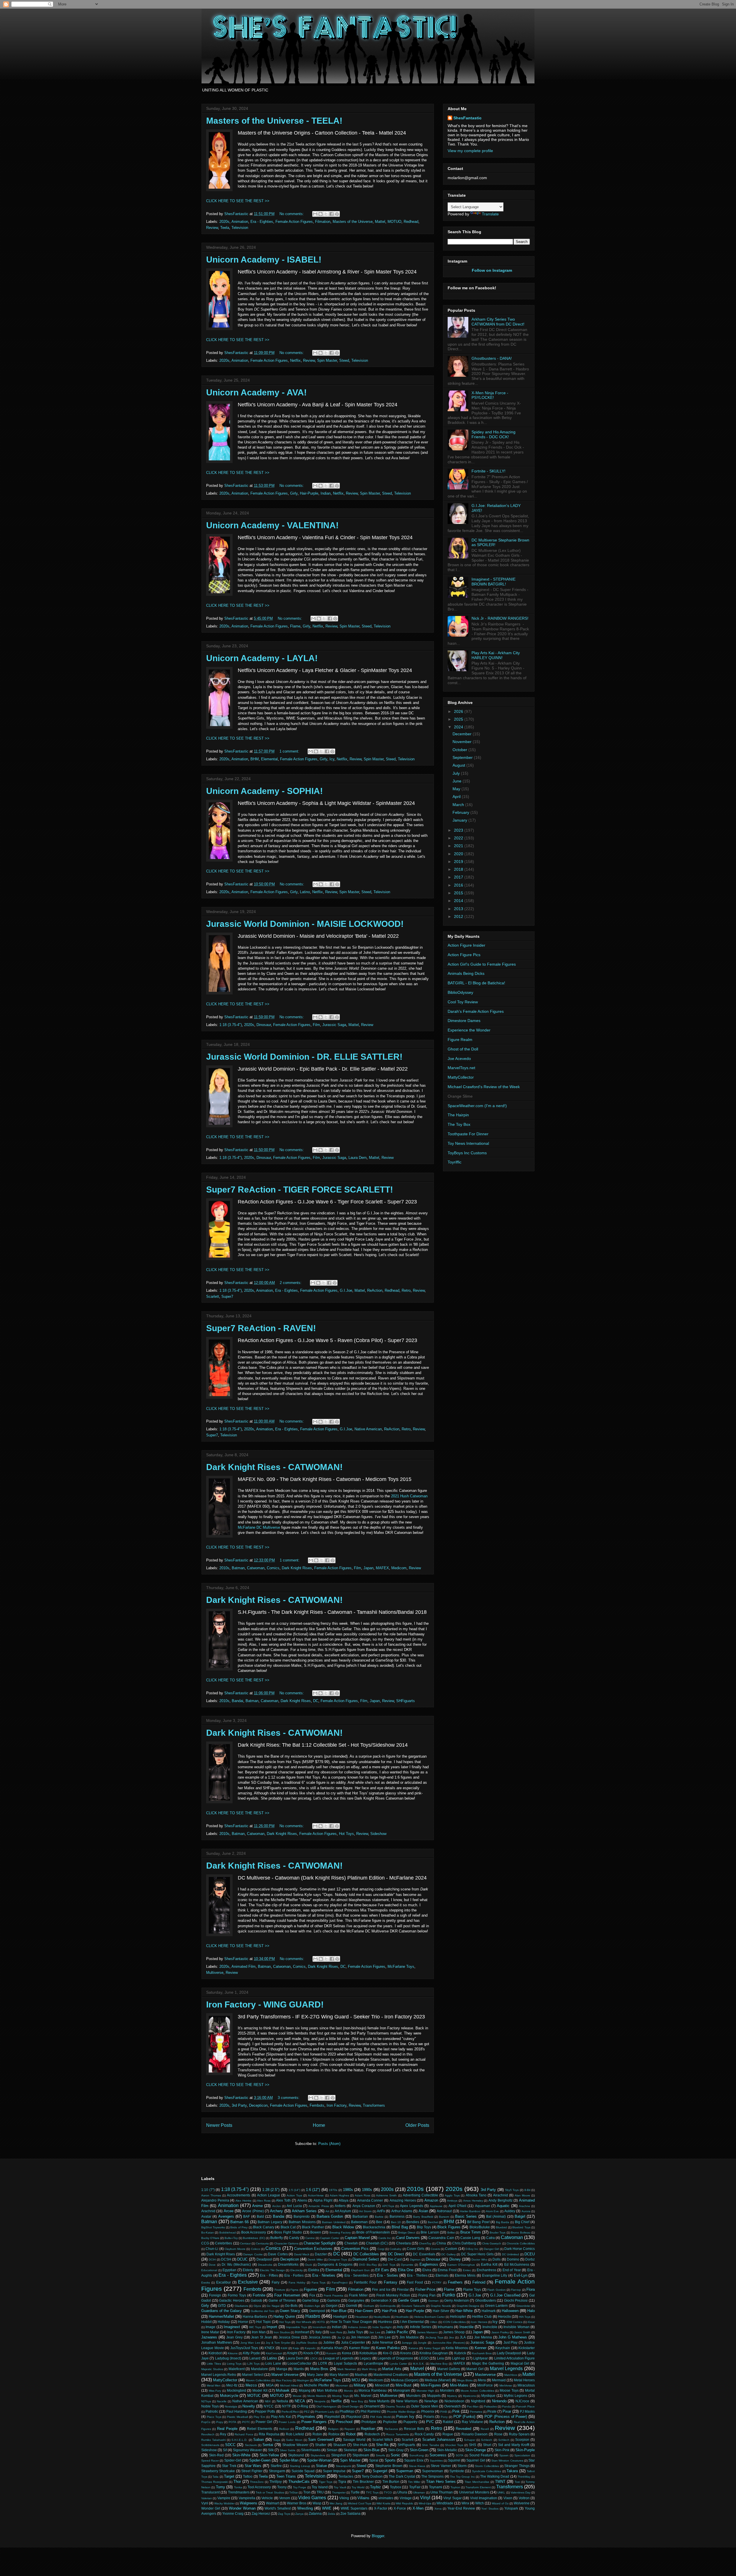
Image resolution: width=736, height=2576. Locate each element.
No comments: (292, 214)
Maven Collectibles (258, 2380)
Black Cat (288, 2227)
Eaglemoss (429, 2264)
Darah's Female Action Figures (476, 1011)
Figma (294, 2290)
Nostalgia (231, 2406)
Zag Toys (284, 2514)
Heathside (402, 2317)
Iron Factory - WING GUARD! (265, 2004)
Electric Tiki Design (272, 2270)
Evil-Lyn (521, 2275)
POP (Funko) (464, 2417)
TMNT (500, 2482)
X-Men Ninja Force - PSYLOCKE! (490, 395)
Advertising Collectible (420, 2195)
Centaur (245, 2243)
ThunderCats (299, 2482)
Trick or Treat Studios (270, 2492)
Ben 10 (396, 2222)
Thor (237, 2482)
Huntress (385, 2322)
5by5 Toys (512, 2190)
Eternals (442, 2275)
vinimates (386, 2498)
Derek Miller (315, 2260)
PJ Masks (527, 2411)
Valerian (207, 2498)
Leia (440, 2358)
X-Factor (381, 2508)
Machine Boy (439, 2364)
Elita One (406, 2270)
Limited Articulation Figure (515, 2358)
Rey (223, 2434)
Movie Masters (317, 2396)
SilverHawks (311, 2450)
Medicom (399, 1568)
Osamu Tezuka (395, 2406)
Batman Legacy (270, 2222)
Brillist (451, 2233)
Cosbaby (395, 2249)
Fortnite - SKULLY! (488, 471)
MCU (356, 2380)
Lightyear (481, 2358)
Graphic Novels (441, 2306)
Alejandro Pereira (215, 2200)
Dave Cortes (278, 2254)
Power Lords (287, 2422)
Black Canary (263, 2227)
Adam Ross (363, 2195)
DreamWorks (288, 2264)
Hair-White (464, 2311)
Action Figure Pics (464, 955)
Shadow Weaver (295, 2445)
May (457, 789)
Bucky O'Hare (210, 2238)
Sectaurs (251, 2445)
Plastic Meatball (237, 2417)
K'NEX (270, 2348)
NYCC (269, 2406)
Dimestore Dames (464, 1021)
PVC (430, 2422)
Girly (294, 493)
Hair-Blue (339, 2311)
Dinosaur (264, 1025)
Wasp (317, 2503)
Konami (331, 2353)
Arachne (525, 2206)
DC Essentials (424, 2254)
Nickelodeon (454, 2401)
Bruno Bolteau (521, 2233)
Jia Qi (341, 2337)
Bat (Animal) (496, 2216)
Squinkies (436, 2461)
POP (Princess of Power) (506, 2417)
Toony (282, 2487)
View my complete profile (470, 151)
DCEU (530, 2254)
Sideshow (378, 1834)
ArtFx (381, 2211)
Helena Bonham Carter (430, 2317)
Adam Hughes (339, 2195)
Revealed (463, 2429)
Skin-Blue (371, 2450)
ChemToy (425, 2243)
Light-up (458, 2358)
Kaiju (296, 2348)
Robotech (372, 2434)
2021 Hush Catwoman (409, 1496)
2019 (459, 862)
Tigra (342, 2482)
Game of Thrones (282, 2300)
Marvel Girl (475, 2369)
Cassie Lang (470, 2238)
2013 (459, 909)
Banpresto (302, 2216)
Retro (406, 1290)
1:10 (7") (208, 2190)
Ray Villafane (472, 2422)
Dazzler (321, 2254)
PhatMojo (347, 2411)
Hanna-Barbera (255, 2316)
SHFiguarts (406, 1701)
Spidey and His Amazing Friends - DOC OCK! (493, 434)
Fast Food (415, 2282)
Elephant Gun (361, 2270)
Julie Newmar (383, 2342)
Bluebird (501, 2227)
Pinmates (476, 2412)
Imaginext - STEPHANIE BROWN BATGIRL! (493, 582)
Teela (225, 228)
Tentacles (346, 2476)
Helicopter (458, 2316)
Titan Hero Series (441, 2482)
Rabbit (448, 2422)
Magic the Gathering (488, 2363)
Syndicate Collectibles (487, 2471)
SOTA (460, 2455)
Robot (351, 2434)
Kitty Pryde (251, 2353)
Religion (333, 2429)
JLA (463, 2337)
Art (327, 2211)
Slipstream (361, 2455)
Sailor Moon (294, 2440)
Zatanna (315, 2513)
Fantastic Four (365, 2282)
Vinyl (425, 2498)
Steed (344, 360)
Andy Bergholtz (501, 2200)
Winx (465, 2503)
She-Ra (382, 2445)
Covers (435, 2249)
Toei (517, 2482)
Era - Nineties (324, 2275)
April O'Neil (457, 2206)
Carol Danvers (408, 2238)
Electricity (297, 2270)
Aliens (302, 2200)
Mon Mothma (327, 2390)
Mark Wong (369, 2369)
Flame (295, 626)
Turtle (355, 2492)
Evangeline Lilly (495, 2275)
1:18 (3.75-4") (231, 1025)
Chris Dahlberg (464, 2243)
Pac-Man (473, 2406)
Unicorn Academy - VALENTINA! (272, 525)
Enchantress (486, 2270)
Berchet (433, 2222)
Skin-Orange (476, 2450)
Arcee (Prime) (253, 2211)
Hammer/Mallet (221, 2316)
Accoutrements (238, 2195)
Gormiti (351, 2306)
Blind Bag (400, 2227)
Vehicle (267, 2498)
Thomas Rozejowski (214, 2482)
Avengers (226, 2216)
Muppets (434, 2396)
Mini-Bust (404, 2385)
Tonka (238, 2487)
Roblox (334, 2434)
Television (240, 228)
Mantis (299, 2369)
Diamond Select (366, 2259)
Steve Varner (441, 2466)
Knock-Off (311, 2353)
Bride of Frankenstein (373, 2232)
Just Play (511, 2342)
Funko (449, 2295)
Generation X (381, 2300)
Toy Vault (340, 2487)
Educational (209, 2270)
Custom (451, 2249)
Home (319, 2125)
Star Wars (253, 2466)
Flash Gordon (496, 2290)
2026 (459, 711)
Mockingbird (236, 2390)
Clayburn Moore (235, 2249)
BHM (255, 759)
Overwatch (453, 2406)
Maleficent (237, 2369)
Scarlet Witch (383, 2440)
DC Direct (396, 2254)
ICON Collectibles (454, 2322)
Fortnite (259, 2295)
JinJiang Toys (434, 2337)
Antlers (340, 2206)
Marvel (417, 2369)
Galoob (256, 2300)
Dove (212, 2265)
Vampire (224, 2498)
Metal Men (214, 2385)
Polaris (429, 2417)
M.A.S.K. (419, 2364)
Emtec (467, 2270)
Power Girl (264, 2422)
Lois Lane (273, 2363)
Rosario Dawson (475, 2434)
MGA (270, 2385)
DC (316, 1701)
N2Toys (206, 2401)
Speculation (522, 2455)
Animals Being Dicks (466, 973)
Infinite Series (421, 2327)
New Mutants (379, 2401)
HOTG (321, 2322)
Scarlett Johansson (439, 2440)
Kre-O (388, 2353)
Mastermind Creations (391, 2375)
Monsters (447, 2390)
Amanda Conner (370, 2200)
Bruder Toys (498, 2233)
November (463, 742)
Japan (368, 1568)
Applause (436, 2206)
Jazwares (209, 2337)
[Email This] (315, 214)
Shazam (340, 2445)
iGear (531, 2322)
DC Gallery (448, 2254)
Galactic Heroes (232, 2300)
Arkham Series (304, 2211)
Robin (317, 2434)
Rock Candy (424, 2434)
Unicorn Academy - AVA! (256, 392)
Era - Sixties (387, 2275)
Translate (490, 214)
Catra (490, 2238)
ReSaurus (391, 2429)
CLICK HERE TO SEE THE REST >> (238, 201)
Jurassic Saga (334, 1025)
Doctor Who (479, 2260)
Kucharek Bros (482, 2353)
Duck (309, 2265)
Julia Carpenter (353, 2342)
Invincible (490, 2327)
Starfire (276, 2466)
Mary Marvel (339, 2375)
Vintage (406, 2498)
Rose (498, 2434)
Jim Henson (360, 2337)
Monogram (401, 2390)
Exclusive (248, 2282)
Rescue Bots (414, 2429)
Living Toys (234, 2364)
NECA (300, 2401)
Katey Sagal (432, 2348)
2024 (459, 727)
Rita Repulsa (269, 2434)
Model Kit (260, 2390)
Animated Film (244, 1967)
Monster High (425, 2391)
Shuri (487, 2445)
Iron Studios (282, 2332)
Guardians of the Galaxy (222, 2311)
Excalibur (224, 2282)
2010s (224, 1568)
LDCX (314, 2358)
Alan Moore (522, 2195)
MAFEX (382, 1568)
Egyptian (229, 2270)
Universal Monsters (474, 2492)
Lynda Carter (398, 2364)
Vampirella (247, 2498)
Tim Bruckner (363, 2482)
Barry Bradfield (423, 2217)
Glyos (257, 2306)
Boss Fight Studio (288, 2232)
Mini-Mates (459, 2385)
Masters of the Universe (353, 222)
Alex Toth (283, 2200)
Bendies (413, 2222)
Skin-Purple (525, 2450)
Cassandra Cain (441, 2238)
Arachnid (208, 2211)
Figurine (310, 2289)
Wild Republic (405, 2503)
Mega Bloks (465, 2380)
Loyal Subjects (345, 2363)
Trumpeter (339, 2492)
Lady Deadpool (509, 2353)
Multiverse (215, 1973)
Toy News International (468, 1143)
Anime (257, 2206)
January (460, 820)
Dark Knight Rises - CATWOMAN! (274, 1467)
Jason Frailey (500, 2332)
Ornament (372, 2406)
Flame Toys (472, 2289)
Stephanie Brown (389, 2466)
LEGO (424, 2358)
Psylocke (390, 2422)
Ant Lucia (294, 2206)
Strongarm (277, 2471)
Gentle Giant (409, 2300)
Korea (347, 2353)
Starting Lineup (300, 2466)
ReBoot (284, 2429)
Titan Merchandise (477, 2482)
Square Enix (414, 2460)
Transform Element (478, 2487)
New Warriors (407, 2401)
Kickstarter (527, 2348)
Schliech (504, 2440)
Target (229, 2476)
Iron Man (259, 2332)
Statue (321, 2466)
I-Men (434, 2322)
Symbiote (457, 2471)
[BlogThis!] (321, 214)
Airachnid (501, 2195)
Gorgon (332, 2306)
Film (316, 1025)
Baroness (397, 2216)
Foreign (215, 2295)
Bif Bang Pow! (478, 2222)
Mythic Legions (516, 2396)
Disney (455, 2259)
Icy (332, 759)
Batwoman (359, 2222)
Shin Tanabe (431, 2445)
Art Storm (365, 2211)
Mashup (361, 2375)
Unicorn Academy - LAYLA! (262, 658)
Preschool (344, 2422)
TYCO (388, 2492)
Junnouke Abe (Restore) (449, 2343)
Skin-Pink (502, 2450)
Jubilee (329, 2342)
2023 (459, 830)
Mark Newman (347, 2369)
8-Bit (527, 2190)
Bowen (316, 2232)
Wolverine (522, 2503)
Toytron (455, 2487)
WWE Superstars (354, 2508)
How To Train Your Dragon (351, 2322)
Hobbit (206, 2322)
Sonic (395, 2455)
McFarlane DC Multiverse (259, 1527)
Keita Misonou (457, 2348)
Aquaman (483, 2206)
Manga (282, 2369)
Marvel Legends (506, 2369)
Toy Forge (300, 2487)
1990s (367, 2190)
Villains (363, 2498)
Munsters (413, 2396)
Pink (456, 2411)
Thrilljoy (276, 2482)
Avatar (206, 2216)
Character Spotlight (320, 2243)
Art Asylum (343, 2211)
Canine (310, 2238)
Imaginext (232, 2327)
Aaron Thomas (211, 2195)
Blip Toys (424, 2227)
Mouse (297, 2396)
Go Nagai (273, 2306)
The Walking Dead (495, 2476)
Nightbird (478, 2401)
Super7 (227, 1296)
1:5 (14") (295, 2190)
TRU (320, 2492)
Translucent (210, 2492)
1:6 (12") (313, 2190)
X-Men (418, 2508)
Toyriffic (455, 1162)
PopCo (206, 2422)
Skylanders (318, 2455)
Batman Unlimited (334, 2222)
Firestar (403, 2289)
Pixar (507, 2411)
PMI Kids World (380, 2417)
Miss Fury (215, 2391)
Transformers (374, 2105)
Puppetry (410, 2422)
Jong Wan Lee (250, 2343)
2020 (459, 854)
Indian (326, 493)
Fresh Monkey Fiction (393, 2295)
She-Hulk (360, 2445)
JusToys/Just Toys (244, 2348)
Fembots (317, 2105)
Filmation (323, 222)
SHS (473, 2445)
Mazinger (303, 2380)
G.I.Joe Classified (505, 2295)
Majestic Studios (212, 2369)
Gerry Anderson (457, 2300)
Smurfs (380, 2455)
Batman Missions (302, 2222)
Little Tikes (214, 2364)
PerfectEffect (290, 2412)
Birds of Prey (239, 2227)
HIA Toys (525, 2317)
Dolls (497, 2259)
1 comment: (290, 751)
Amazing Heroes (403, 2200)
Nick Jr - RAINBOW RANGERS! (500, 618)
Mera (482, 2380)
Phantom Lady (325, 2412)
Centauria (262, 2243)
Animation (240, 222)
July (457, 773)
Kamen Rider (360, 2348)
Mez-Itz (232, 2385)
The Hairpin (458, 1115)
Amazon (431, 2200)
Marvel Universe (285, 2375)
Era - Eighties (262, 222)
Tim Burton (391, 2482)
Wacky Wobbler (224, 2503)
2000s (387, 2189)
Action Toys (294, 2195)
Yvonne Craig (233, 2513)
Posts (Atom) (329, 2144)
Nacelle (222, 2401)
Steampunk (343, 2466)
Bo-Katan (208, 2233)
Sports (390, 2460)
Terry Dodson (372, 2476)
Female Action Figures (294, 222)
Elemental (269, 759)
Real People (227, 2429)
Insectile (466, 2327)
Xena (438, 2509)
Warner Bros (297, 2503)
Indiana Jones (357, 2327)
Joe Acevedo (459, 1059)
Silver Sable (288, 2450)
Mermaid (499, 2380)
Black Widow (343, 2227)
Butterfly (277, 2238)
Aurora (526, 2211)
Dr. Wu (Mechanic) (236, 2264)
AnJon (277, 2206)
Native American (368, 1429)
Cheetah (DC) (377, 2243)
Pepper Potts (265, 2411)
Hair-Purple (309, 493)
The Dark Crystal (402, 2476)
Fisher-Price (425, 2289)
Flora (531, 2289)
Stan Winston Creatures (507, 2461)
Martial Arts (392, 2369)
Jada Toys (355, 2332)
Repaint (350, 2429)
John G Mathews (513, 2337)
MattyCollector (461, 1077)
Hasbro (313, 2316)
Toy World (358, 2487)
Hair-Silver (441, 2311)
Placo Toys (214, 2417)
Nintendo (499, 2401)
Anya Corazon (364, 2206)
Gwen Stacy (290, 2311)
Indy (400, 2327)
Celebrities (224, 2243)
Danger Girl (491, 2249)
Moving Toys (340, 2396)
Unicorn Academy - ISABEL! (264, 260)
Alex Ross (264, 2201)
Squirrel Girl (476, 2460)
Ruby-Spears (519, 2434)
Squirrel (454, 2460)
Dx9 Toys (389, 2265)
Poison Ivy (405, 2417)
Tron (307, 2492)
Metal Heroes (524, 2380)
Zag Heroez (261, 2513)
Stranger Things (517, 2466)
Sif (225, 2450)
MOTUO (394, 222)
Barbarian (360, 2216)
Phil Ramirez (371, 2411)
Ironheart (302, 2332)
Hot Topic (263, 2322)
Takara (512, 2471)
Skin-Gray (396, 2450)
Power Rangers (314, 2422)
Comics (273, 1568)
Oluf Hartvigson (326, 2406)
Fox (312, 2295)
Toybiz (375, 2487)
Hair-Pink (389, 2311)
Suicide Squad (303, 2471)
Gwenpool (317, 2311)
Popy (220, 2422)
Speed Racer (210, 2461)
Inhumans (445, 2327)
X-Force (400, 2508)
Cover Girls (416, 2249)
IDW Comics (514, 2322)
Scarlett (213, 1296)
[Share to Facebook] (331, 214)
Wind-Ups (425, 2503)
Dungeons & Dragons (335, 2264)
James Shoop (454, 2332)
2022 (459, 838)
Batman (238, 1568)
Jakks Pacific (397, 2332)
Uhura (402, 2492)
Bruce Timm (470, 2232)
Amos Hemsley (473, 2201)
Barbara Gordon (330, 2216)
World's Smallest (278, 2508)
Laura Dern (358, 1158)
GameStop (310, 2300)
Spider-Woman (319, 2460)
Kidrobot (215, 2353)
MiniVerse (506, 2385)
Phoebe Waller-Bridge (401, 2412)
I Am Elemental (412, 2322)
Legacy (365, 2358)
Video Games (312, 2498)
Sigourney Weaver (247, 2450)
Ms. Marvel (363, 2396)
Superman (405, 2471)
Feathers (455, 2282)
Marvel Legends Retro (219, 2375)
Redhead (411, 222)
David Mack (302, 2254)
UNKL (501, 2492)
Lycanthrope (373, 2363)
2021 (459, 846)
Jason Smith (522, 2332)
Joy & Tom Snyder (278, 2343)
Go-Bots (291, 2306)
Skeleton (350, 2450)
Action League (269, 2195)
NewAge (431, 2401)
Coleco (256, 2249)
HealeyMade (382, 2317)
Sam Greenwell (321, 2440)
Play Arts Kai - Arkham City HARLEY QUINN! (496, 655)
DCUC (242, 2259)
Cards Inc (385, 2238)
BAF (247, 2216)
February (461, 812)
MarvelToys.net (461, 1068)
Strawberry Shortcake (218, 2471)
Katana (413, 2348)
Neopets (320, 2401)
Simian (332, 2450)
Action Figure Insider (466, 945)
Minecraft (382, 2385)
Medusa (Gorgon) (405, 2380)
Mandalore (259, 2369)
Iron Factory (337, 2105)
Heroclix (504, 2316)
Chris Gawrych (492, 2243)
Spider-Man (289, 2460)
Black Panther (313, 2227)
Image (210, 2327)
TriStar (294, 2492)
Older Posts (417, 2125)
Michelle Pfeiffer (317, 2385)
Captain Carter (330, 2238)
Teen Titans (286, 2476)
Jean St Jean (261, 2337)
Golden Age (312, 2306)
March (459, 805)
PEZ (307, 2412)
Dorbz (530, 2259)
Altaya (344, 2200)
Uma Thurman (442, 2492)
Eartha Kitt (489, 2264)
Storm (462, 2466)
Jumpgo (407, 2343)
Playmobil (332, 2417)
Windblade (445, 2503)
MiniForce (485, 2385)
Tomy (221, 2487)
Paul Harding (237, 2411)
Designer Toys (338, 2260)
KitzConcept (274, 2353)
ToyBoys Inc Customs (467, 1153)
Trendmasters (239, 2492)
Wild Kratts (383, 2503)
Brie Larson (430, 2232)
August (459, 765)
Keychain (503, 2348)
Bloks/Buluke (480, 2227)
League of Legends (338, 2358)
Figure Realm (460, 1040)
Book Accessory (254, 2232)
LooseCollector (299, 2363)
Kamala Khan (332, 2348)
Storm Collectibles (487, 2466)
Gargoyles (356, 2300)
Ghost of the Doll (463, 1049)
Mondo (348, 2391)
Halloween (510, 2311)
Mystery (452, 2396)
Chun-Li (212, 2249)
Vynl (205, 2503)
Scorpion (522, 2440)
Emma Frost (447, 2270)
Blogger (378, 2536)
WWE (327, 2508)
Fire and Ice (381, 2289)
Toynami (436, 2487)
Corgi (381, 2249)
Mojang (305, 2390)
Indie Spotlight (382, 2327)
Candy (294, 2238)
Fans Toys (319, 2283)
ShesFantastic (467, 118)
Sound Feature (481, 2455)
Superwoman (433, 2471)
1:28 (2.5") (271, 2190)
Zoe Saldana (350, 2513)
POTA (232, 2422)
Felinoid (479, 2282)
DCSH (226, 2259)
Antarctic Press (319, 2206)
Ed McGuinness (517, 2264)
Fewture (280, 2290)
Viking (344, 2498)
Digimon (415, 2260)
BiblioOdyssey (460, 992)
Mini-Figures (431, 2385)
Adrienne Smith (386, 2195)
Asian (423, 2211)
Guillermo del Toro (263, 2311)
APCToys (388, 2206)
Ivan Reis (336, 2332)
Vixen (508, 2498)
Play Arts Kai (281, 2417)
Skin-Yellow (269, 2455)
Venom (285, 2498)
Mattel (380, 222)
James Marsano (427, 2332)
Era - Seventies (356, 2275)
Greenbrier (523, 2306)
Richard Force (244, 2434)
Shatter (321, 2445)
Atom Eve (492, 2211)
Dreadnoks (265, 2265)
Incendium (319, 2327)
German (433, 2301)
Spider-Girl (233, 2460)
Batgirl (520, 2216)
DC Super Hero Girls (477, 2254)
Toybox (395, 2487)
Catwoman (256, 1568)
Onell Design (350, 2406)
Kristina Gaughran (434, 2353)
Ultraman (419, 2492)
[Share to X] (326, 214)
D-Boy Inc (472, 2249)
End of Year (512, 2270)
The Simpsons (432, 2476)
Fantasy (391, 2282)
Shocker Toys (454, 2445)
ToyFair (415, 2487)
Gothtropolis (388, 2306)
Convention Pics (355, 2249)
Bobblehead (228, 2233)
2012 (459, 916)
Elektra (314, 2270)
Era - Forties (294, 2275)
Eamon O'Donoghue (461, 2265)
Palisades (490, 2406)
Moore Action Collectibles (477, 2391)
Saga (277, 2440)
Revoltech (208, 2434)
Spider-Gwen (260, 2460)
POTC (246, 2422)
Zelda (331, 2514)
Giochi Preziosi (516, 2300)
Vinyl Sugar (452, 2498)
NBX (268, 2401)
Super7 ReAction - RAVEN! (261, 1328)
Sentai (268, 2445)
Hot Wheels (304, 2322)
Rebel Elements (260, 2429)
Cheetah (351, 2243)
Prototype (369, 2422)
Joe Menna (483, 2337)
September (463, 757)
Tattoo (248, 2476)
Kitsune (233, 2353)
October (460, 750)
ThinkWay (524, 2477)
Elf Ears (382, 2270)
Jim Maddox (409, 2337)
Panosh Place (525, 2406)
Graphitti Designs (468, 2306)
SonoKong (417, 2455)
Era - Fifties (269, 2275)
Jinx (451, 2337)
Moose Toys (509, 2390)
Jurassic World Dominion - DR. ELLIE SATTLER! (304, 1057)
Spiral (374, 2460)
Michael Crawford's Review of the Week (484, 1087)
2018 (459, 869)
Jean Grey (234, 2337)
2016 (459, 885)
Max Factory (284, 2380)
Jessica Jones (320, 2337)
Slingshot (339, 2455)
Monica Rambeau (373, 2390)
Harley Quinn (284, 2316)
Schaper (470, 2440)
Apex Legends (411, 2206)
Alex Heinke (244, 2201)
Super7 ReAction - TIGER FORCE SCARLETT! (300, 1190)
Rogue (448, 2434)
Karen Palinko (388, 2348)
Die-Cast (395, 2259)
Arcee (229, 2211)
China (441, 2243)
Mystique (488, 2396)
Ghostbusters (486, 2300)
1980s (348, 2190)
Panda (506, 2406)
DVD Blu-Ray (368, 2265)
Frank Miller (358, 2295)
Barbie (379, 2217)
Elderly (248, 2270)
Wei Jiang (336, 2503)
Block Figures (449, 2227)
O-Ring (303, 2406)
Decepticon (258, 2105)
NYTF (286, 2406)
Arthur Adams (402, 2211)
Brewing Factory (340, 2233)
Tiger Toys (326, 2482)
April (457, 797)
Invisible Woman (516, 2327)
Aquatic (503, 2206)
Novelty (249, 2406)
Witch (480, 2503)
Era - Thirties (417, 2275)
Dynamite (407, 2265)
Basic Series (466, 2216)
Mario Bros (319, 2369)
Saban (259, 2440)
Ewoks (206, 2283)
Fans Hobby (297, 2283)
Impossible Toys (297, 2327)
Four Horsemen (287, 2295)
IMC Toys (255, 2327)
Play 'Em (259, 2417)
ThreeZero (257, 2482)
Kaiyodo (310, 2348)
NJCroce (522, 2401)
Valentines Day (521, 2492)
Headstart (362, 2317)
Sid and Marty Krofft (514, 2445)
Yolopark (511, 2508)
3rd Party (239, 2105)
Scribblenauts (210, 2445)
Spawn (504, 2455)
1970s (333, 2190)
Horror (243, 2322)
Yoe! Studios (490, 2509)
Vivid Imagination (484, 2498)
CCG (205, 2243)
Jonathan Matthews (217, 2342)
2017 (459, 877)
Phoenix (428, 2411)
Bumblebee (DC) (254, 2238)
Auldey (510, 2211)
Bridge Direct (407, 2233)
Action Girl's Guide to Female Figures (482, 964)
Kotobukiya (368, 2353)
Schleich (487, 2440)
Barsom (444, 2217)
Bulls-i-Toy (231, 2238)
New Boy (357, 2401)
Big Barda (503, 2222)
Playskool (354, 2417)
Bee (379, 2222)
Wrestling (305, 2508)
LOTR (323, 2363)
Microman (342, 2385)
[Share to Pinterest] (337, 214)
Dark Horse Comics (520, 2249)
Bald (260, 2216)
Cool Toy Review (463, 1002)
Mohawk (283, 2390)
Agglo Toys (452, 2195)
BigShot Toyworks (213, 2227)
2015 (459, 893)
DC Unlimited (510, 2254)
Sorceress (438, 2455)
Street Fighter (252, 2471)
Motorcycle (229, 2396)
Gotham (369, 2306)
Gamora (333, 2300)
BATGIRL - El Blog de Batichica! (476, 983)
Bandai (237, 1701)
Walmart (272, 2503)
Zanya (299, 2514)
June (458, 781)
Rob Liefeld (295, 2434)
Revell (485, 2429)
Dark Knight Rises (297, 1568)
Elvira (427, 2270)
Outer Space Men (424, 2406)
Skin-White (241, 2455)
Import (272, 2327)
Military (360, 2385)
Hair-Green (364, 2311)
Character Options (286, 2243)
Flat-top (516, 2290)
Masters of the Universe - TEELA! (274, 121)
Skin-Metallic (447, 2450)
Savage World (354, 2440)
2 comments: (291, 1283)
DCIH (212, 2260)
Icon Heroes (479, 2322)
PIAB (444, 2412)
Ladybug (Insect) (228, 2358)
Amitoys (452, 2201)
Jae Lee (375, 2332)
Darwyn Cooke (253, 2254)
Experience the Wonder (469, 1030)
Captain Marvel (357, 2238)
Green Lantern (497, 2306)
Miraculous (526, 2385)
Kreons (406, 2353)
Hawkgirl (340, 2316)
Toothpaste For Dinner (468, 1134)
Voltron (524, 2498)
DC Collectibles (366, 2254)
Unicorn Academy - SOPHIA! (264, 791)
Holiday (224, 2322)
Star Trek (229, 2466)
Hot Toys (346, 1834)
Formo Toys (237, 2295)
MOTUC (254, 2396)
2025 (459, 719)
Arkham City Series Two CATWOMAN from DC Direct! (498, 322)
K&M (284, 2348)
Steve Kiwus (417, 2466)
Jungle (422, 2343)
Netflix (295, 360)
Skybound (296, 2455)
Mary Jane (315, 2375)
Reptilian (368, 2429)
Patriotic (212, 2411)
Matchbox (511, 2375)
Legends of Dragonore (395, 2358)
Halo (531, 2311)
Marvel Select (253, 2375)
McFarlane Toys (401, 1967)
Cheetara (404, 2243)
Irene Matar (210, 2332)
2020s (224, 222)
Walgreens (249, 2503)
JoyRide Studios (307, 2343)
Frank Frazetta (333, 2295)
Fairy (276, 2282)
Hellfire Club (482, 2316)
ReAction (375, 1290)
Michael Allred (289, 2385)
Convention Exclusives (313, 2249)
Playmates (306, 2417)
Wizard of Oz (500, 2503)
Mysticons (469, 2396)
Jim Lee (384, 2337)
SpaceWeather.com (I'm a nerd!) (477, 1106)
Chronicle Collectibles (521, 2243)
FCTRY (437, 2283)
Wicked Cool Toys (360, 2503)
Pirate (492, 2411)
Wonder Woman (242, 2508)
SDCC (230, 2445)
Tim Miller (414, 2482)
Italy (319, 2332)
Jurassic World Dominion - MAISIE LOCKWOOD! (305, 924)
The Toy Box (459, 1124)
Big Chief (522, 2222)
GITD (222, 2306)
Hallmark (489, 2311)
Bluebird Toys (521, 2227)
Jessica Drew (289, 2337)
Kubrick (460, 2353)
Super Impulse (334, 2471)
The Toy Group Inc (462, 2477)
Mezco (251, 2385)
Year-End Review (461, 2508)
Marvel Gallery (449, 2369)
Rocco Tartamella (398, 2434)
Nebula (282, 2401)
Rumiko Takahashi (213, 2440)
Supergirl (380, 2471)
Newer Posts (219, 2125)
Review (212, 228)
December (463, 734)
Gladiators (241, 2306)
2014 (459, 901)
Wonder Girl (211, 2508)
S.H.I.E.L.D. (239, 2440)
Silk (271, 2450)
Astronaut (444, 2211)
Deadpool (264, 2259)
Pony (444, 2417)
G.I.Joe (346, 1290)
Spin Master (327, 360)
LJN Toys (253, 2364)
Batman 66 (239, 2222)
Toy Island (320, 2487)
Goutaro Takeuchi (413, 2306)
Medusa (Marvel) (438, 2380)
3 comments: (289, 2098)
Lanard (255, 2358)
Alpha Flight (323, 2200)
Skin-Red (216, 2455)
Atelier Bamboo (470, 2211)
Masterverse (485, 2375)
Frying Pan (427, 2295)
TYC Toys (372, 2492)
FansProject (340, 2283)
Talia (215, 2477)
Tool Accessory (259, 2487)
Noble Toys (210, 2406)
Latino (305, 892)
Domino (513, 2259)
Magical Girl (520, 2363)
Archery (276, 2211)
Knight (292, 2353)
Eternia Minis (465, 2275)
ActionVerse (316, 2195)
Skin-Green (419, 2450)
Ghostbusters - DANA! (492, 358)
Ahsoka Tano (476, 2195)
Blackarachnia (374, 2227)
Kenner (481, 2348)
